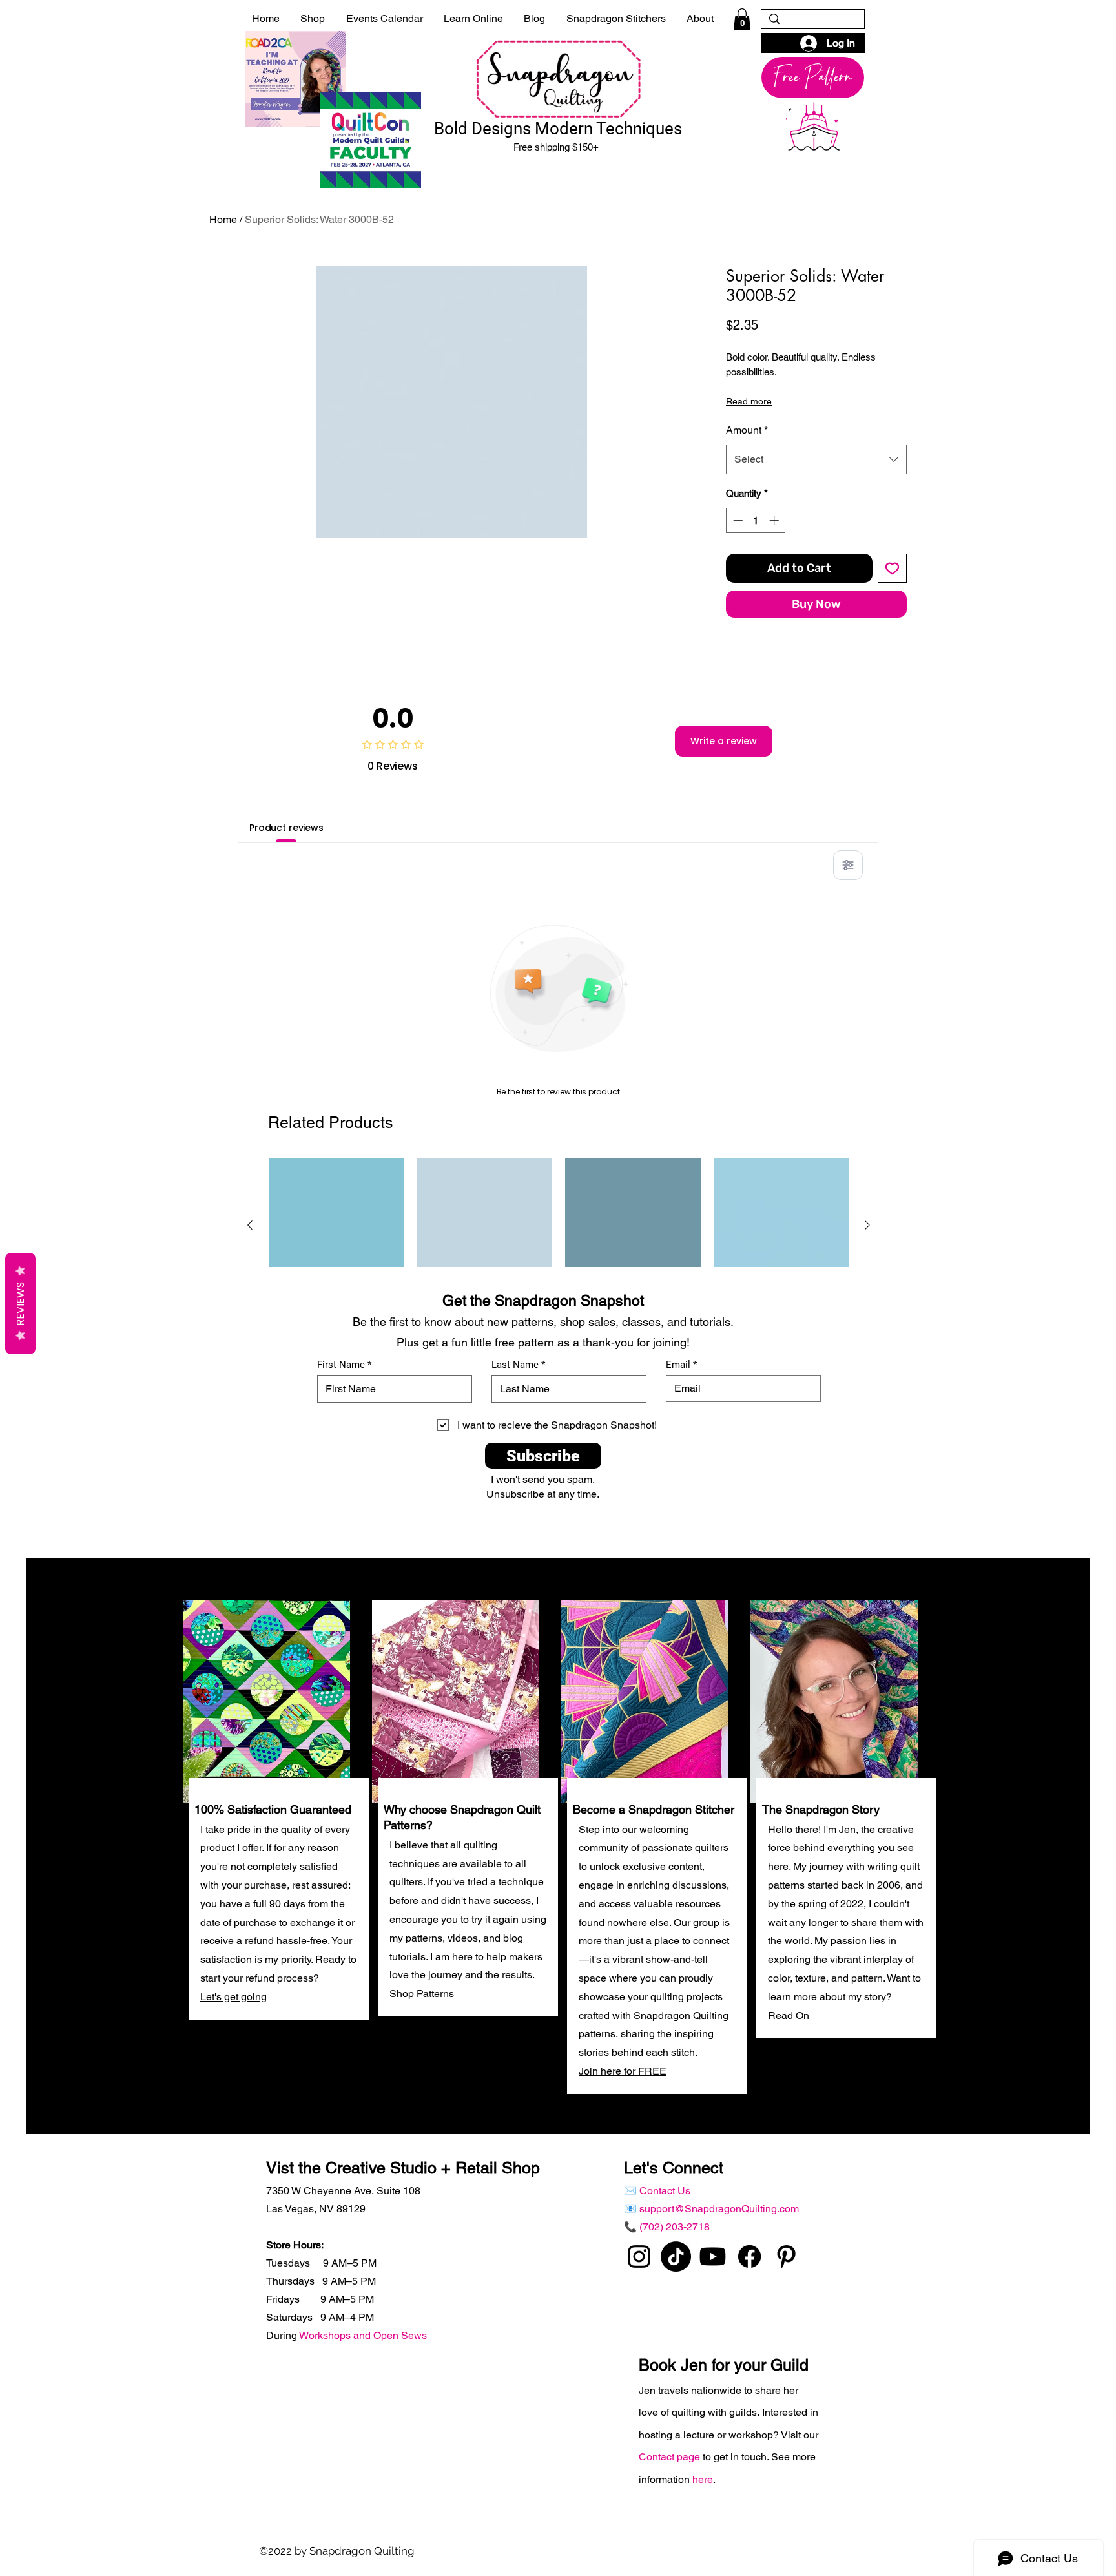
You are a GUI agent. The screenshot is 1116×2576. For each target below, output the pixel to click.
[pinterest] (786, 2257)
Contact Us (665, 2191)
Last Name (515, 1365)
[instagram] (639, 2257)
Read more (749, 401)
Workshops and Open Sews (363, 2335)
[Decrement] (737, 520)
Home (223, 219)
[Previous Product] (250, 1225)
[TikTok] (676, 2257)
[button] (742, 19)
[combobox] (816, 459)
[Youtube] (713, 2257)
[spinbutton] (756, 520)
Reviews (20, 1303)
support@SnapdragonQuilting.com (719, 2209)
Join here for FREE (623, 2071)
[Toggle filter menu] (848, 865)
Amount (747, 430)
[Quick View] (336, 1226)
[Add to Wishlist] (892, 568)
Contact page (671, 2457)
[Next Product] (867, 1225)
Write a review (724, 741)
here (703, 2479)
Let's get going (233, 1997)
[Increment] (775, 520)
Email (678, 1365)
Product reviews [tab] (286, 828)
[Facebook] (749, 2257)
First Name (341, 1365)
